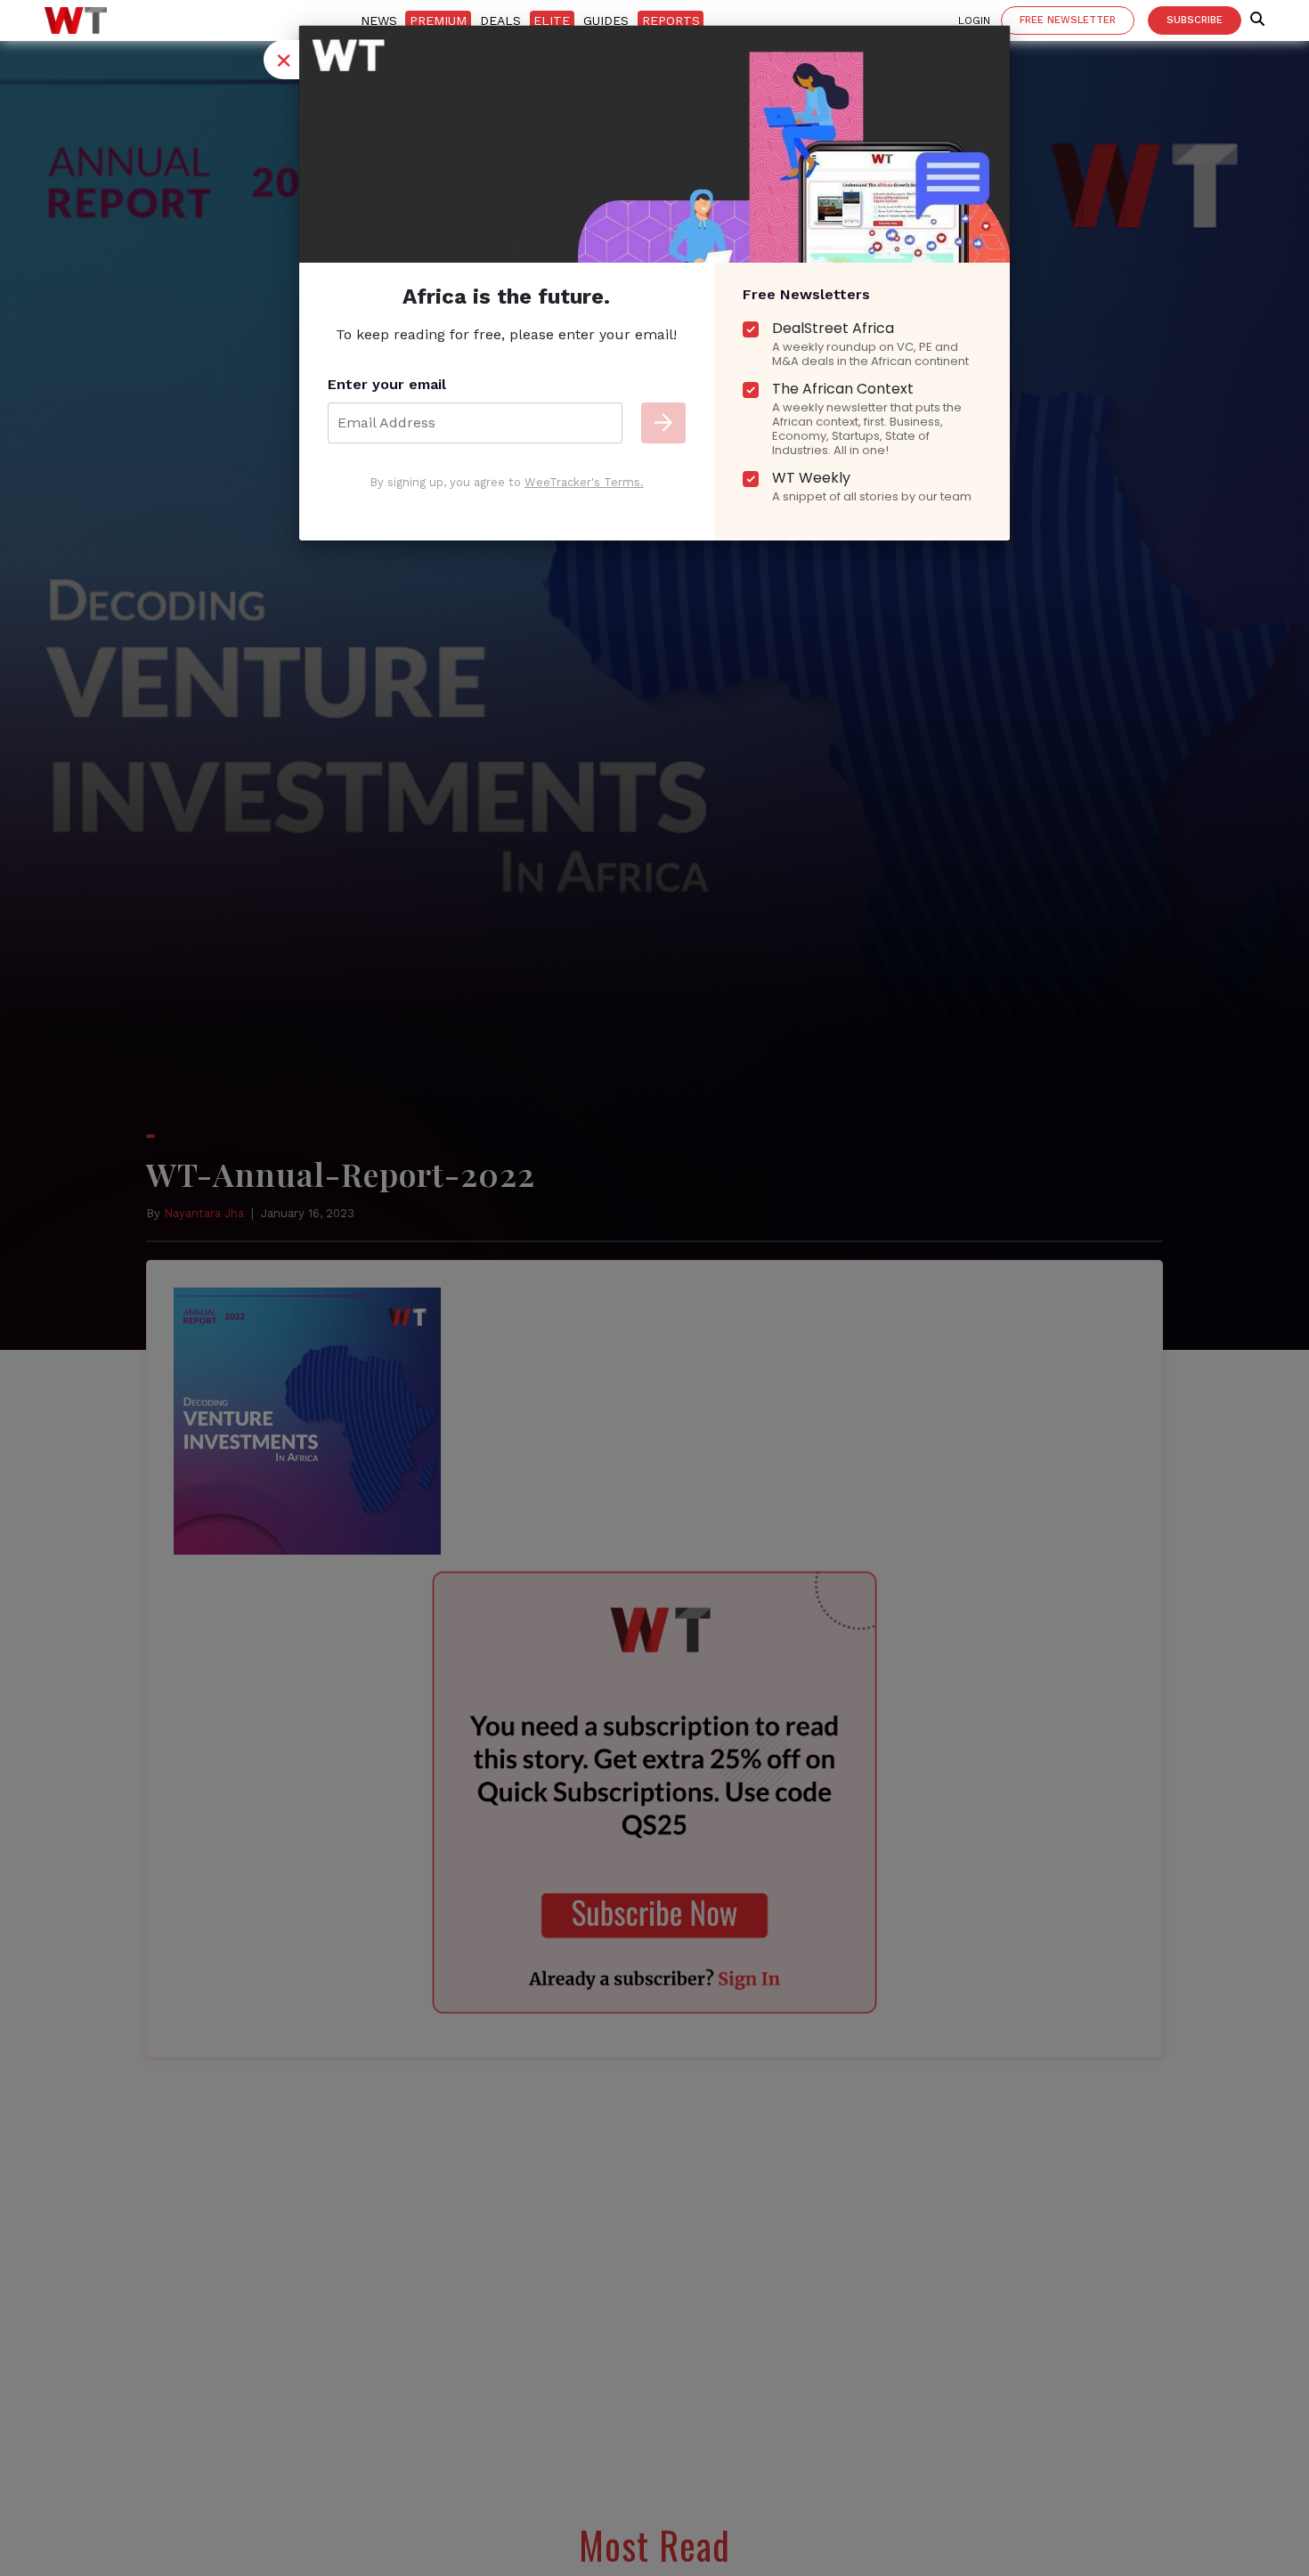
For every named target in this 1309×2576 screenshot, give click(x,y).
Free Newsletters (806, 294)
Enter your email (387, 384)
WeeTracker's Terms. (584, 482)
